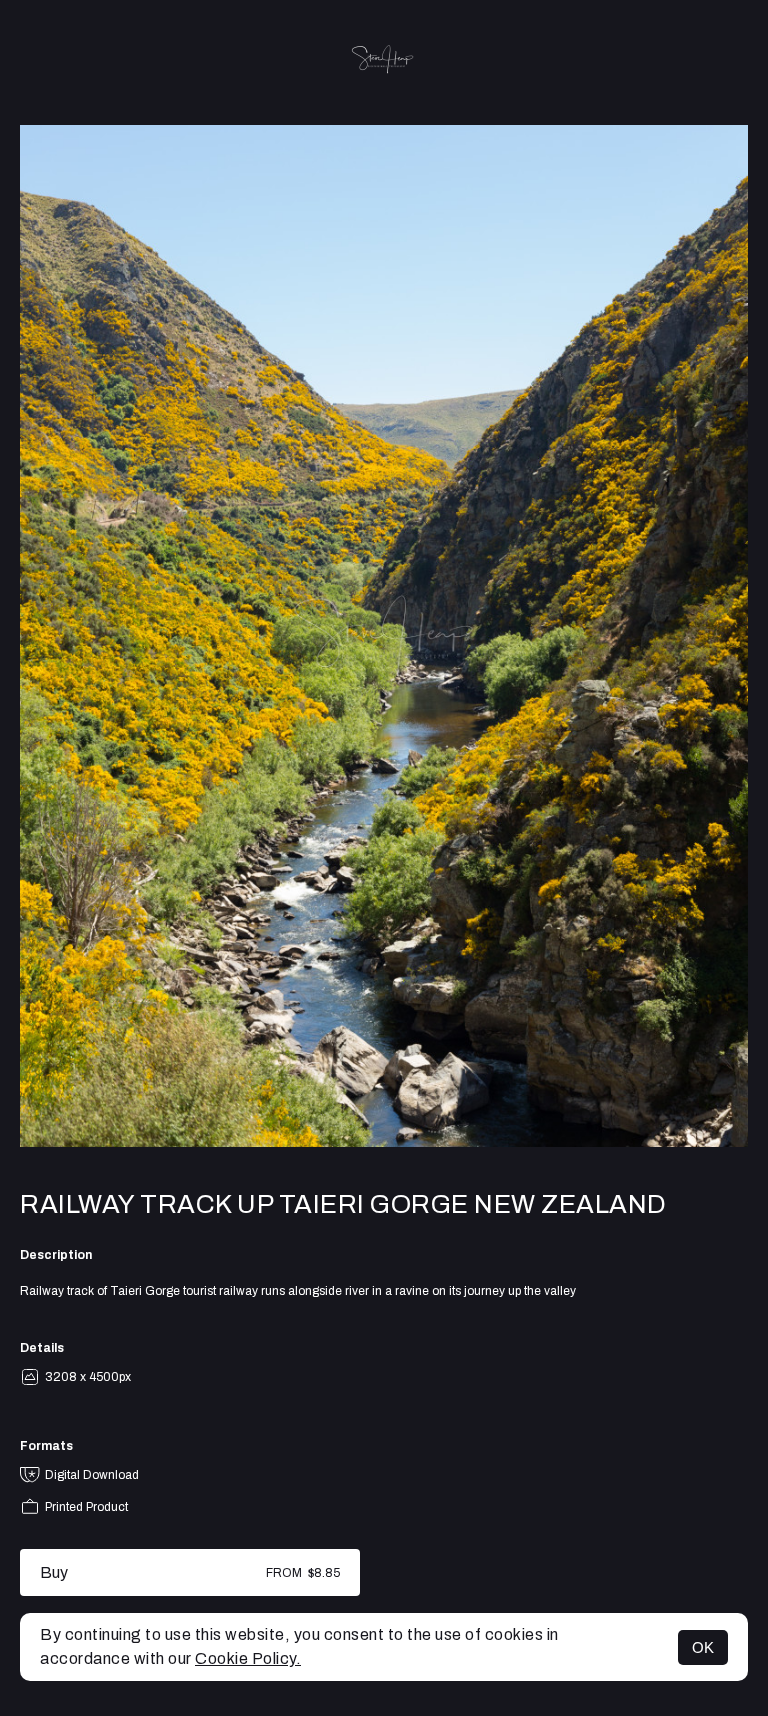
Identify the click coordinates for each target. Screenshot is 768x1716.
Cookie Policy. (248, 1658)
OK (703, 1647)
